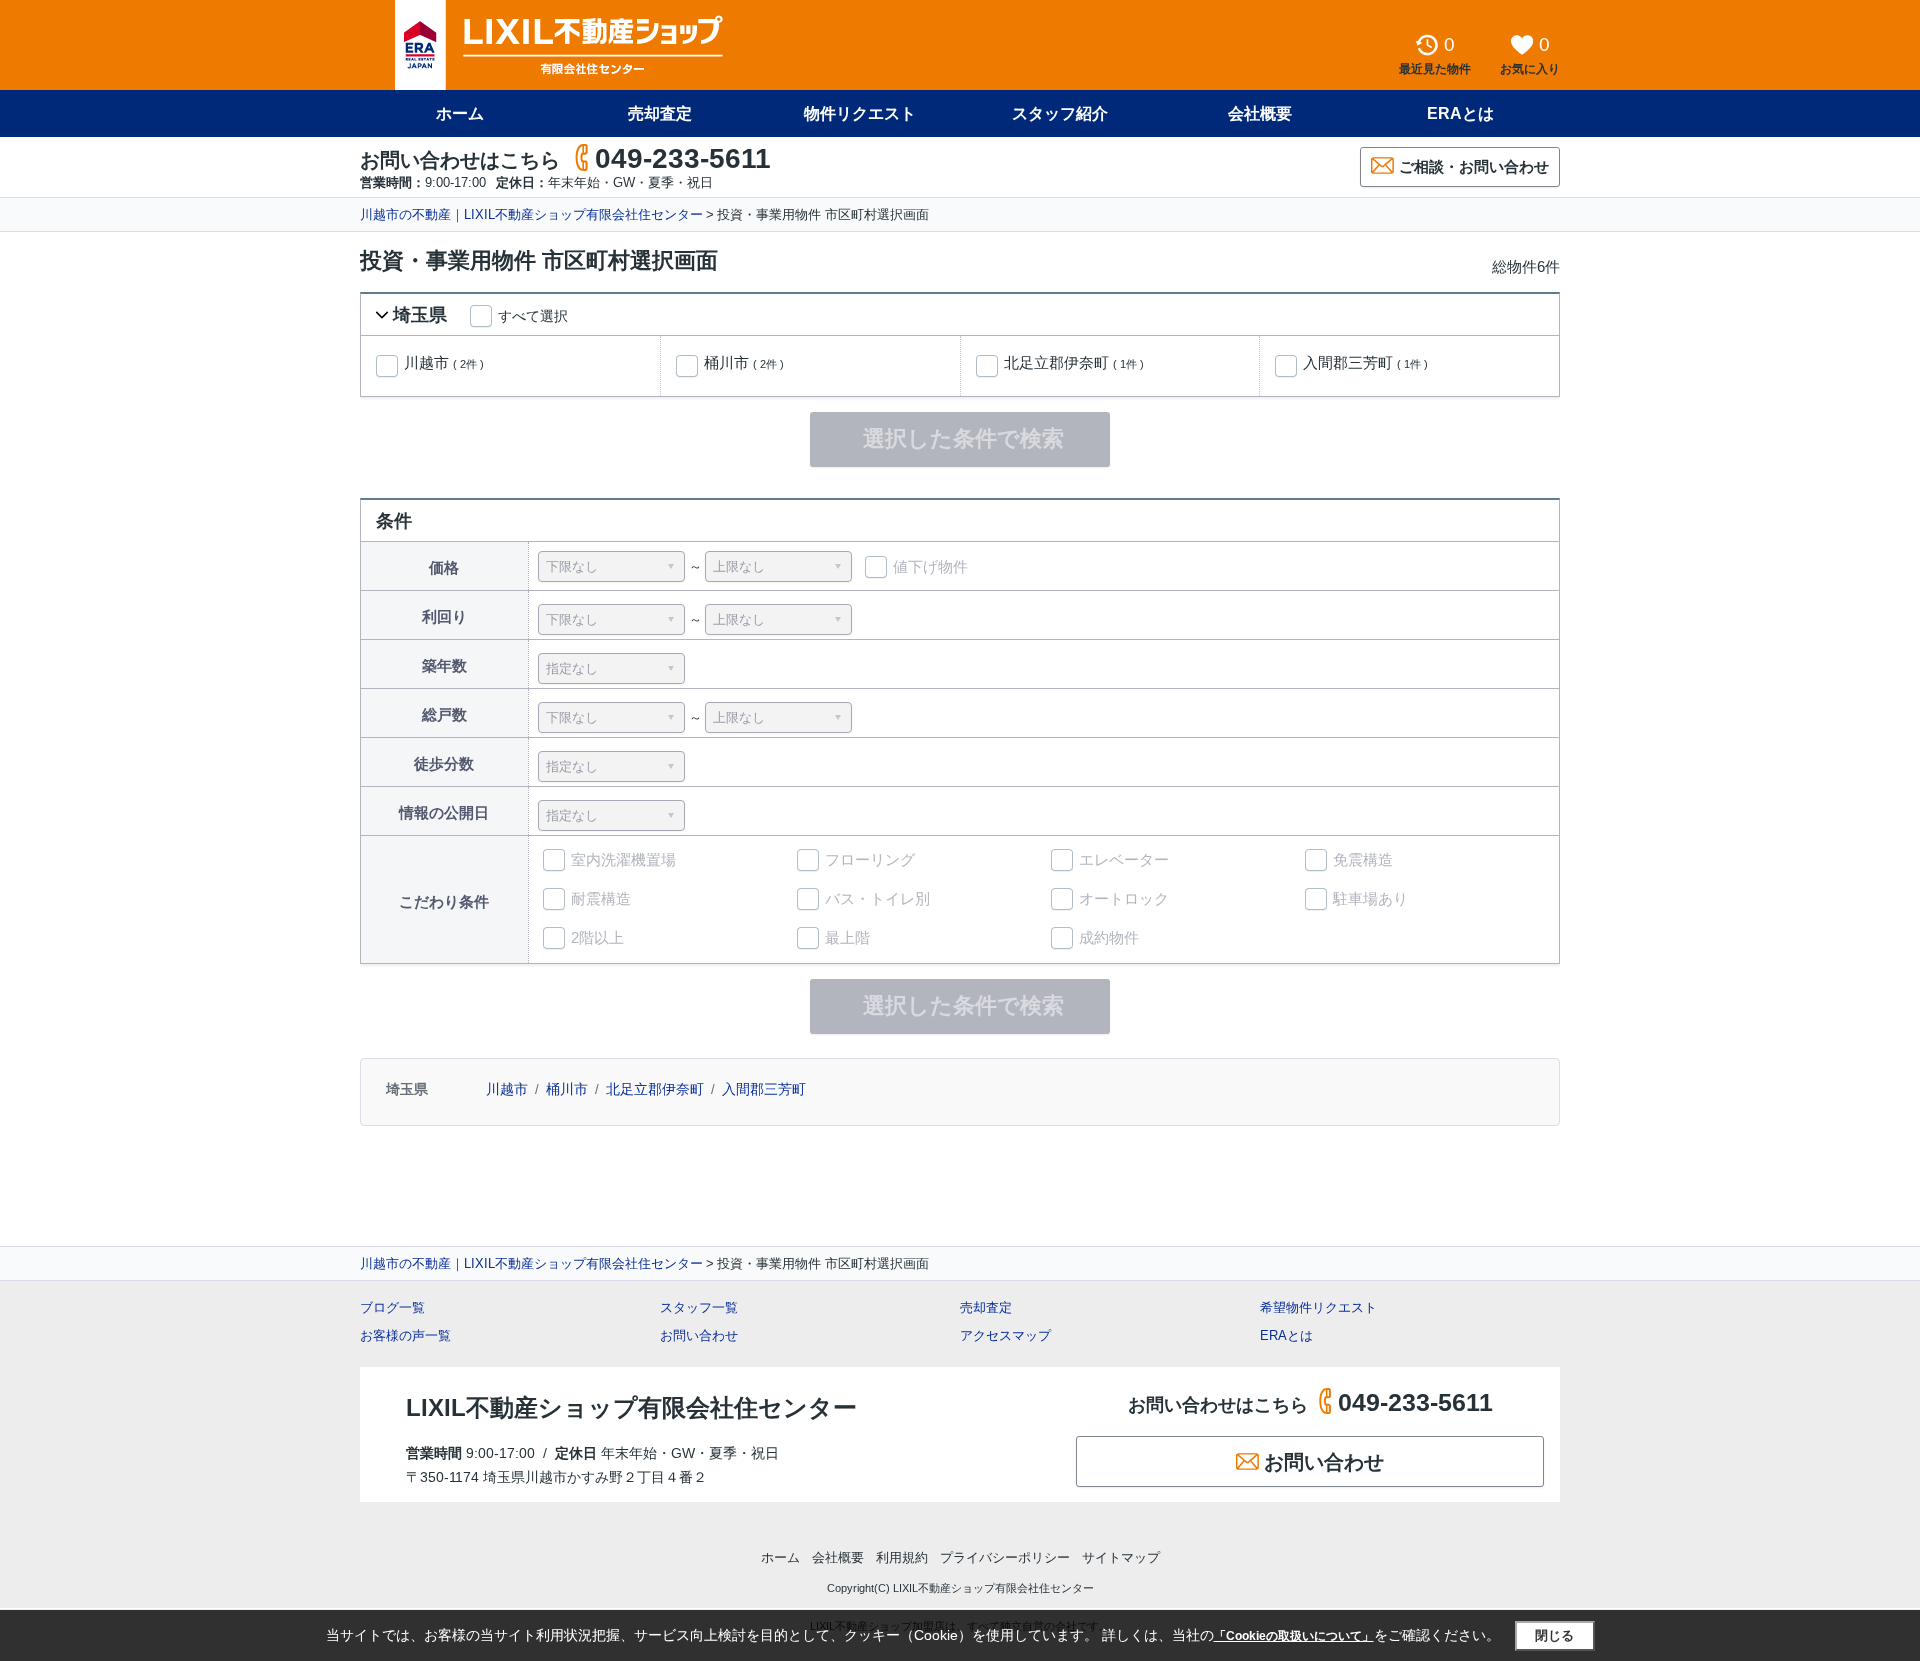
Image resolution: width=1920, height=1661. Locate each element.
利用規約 (902, 1557)
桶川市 (744, 363)
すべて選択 (533, 316)
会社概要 (1260, 113)
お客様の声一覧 (405, 1335)
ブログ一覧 (392, 1307)
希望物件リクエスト (1318, 1307)
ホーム (460, 113)
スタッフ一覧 (699, 1307)
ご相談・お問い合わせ (1474, 166)
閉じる (1554, 1635)
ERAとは (1460, 113)
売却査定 (660, 113)
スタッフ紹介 (1060, 113)
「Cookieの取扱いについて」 (1294, 1636)
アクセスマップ (1005, 1335)
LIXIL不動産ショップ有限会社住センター (631, 1407)
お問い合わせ (699, 1335)
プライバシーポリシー (1005, 1557)
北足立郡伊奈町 (1074, 363)
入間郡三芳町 (1365, 363)
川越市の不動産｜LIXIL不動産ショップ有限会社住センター (531, 214)
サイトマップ (1121, 1557)
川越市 (444, 363)
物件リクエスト (860, 113)
